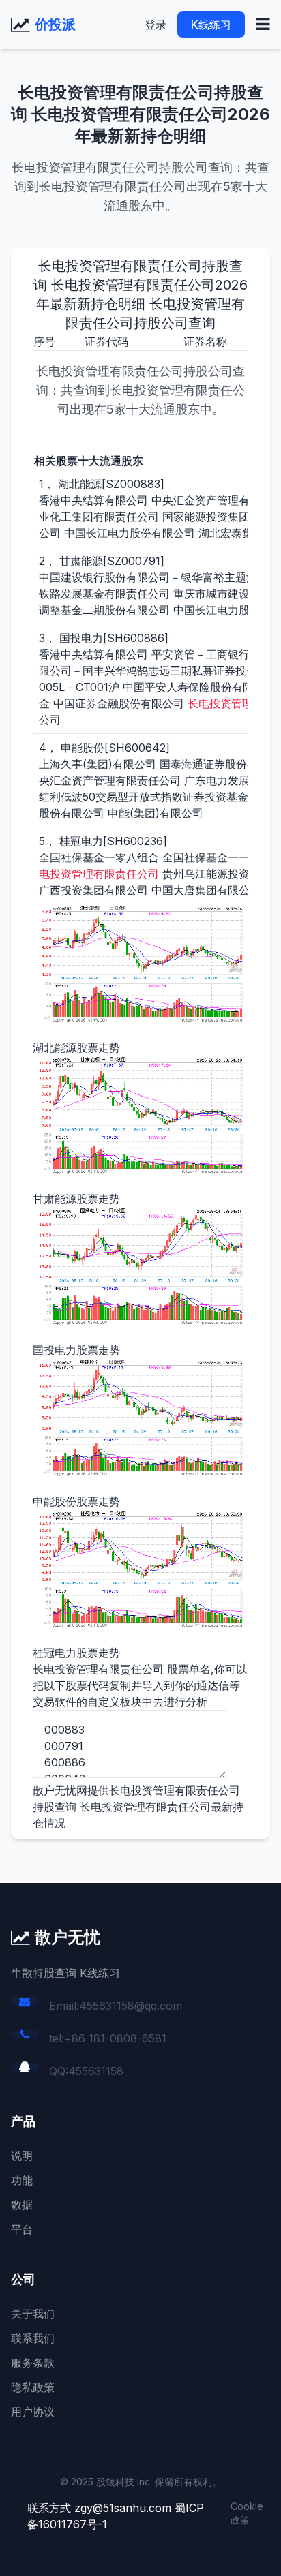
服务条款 (33, 2363)
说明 (22, 2156)
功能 (22, 2180)
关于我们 (33, 2314)
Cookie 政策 (247, 2513)
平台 (22, 2229)
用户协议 (33, 2412)
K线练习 (211, 25)
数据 (22, 2205)
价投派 (55, 25)
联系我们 (33, 2338)
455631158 (96, 2071)
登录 (156, 25)
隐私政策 (33, 2387)
